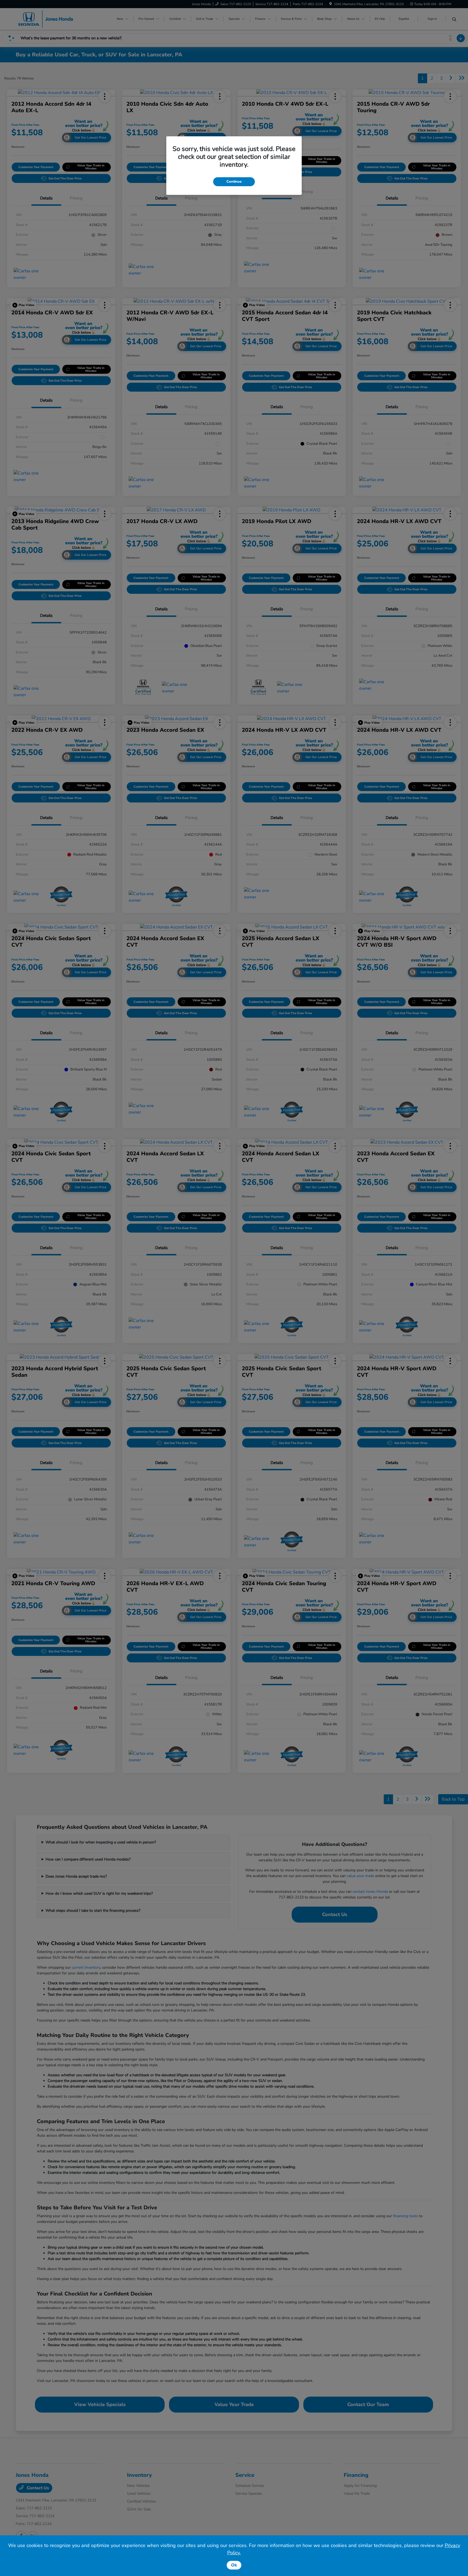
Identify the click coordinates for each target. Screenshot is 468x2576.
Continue (234, 182)
